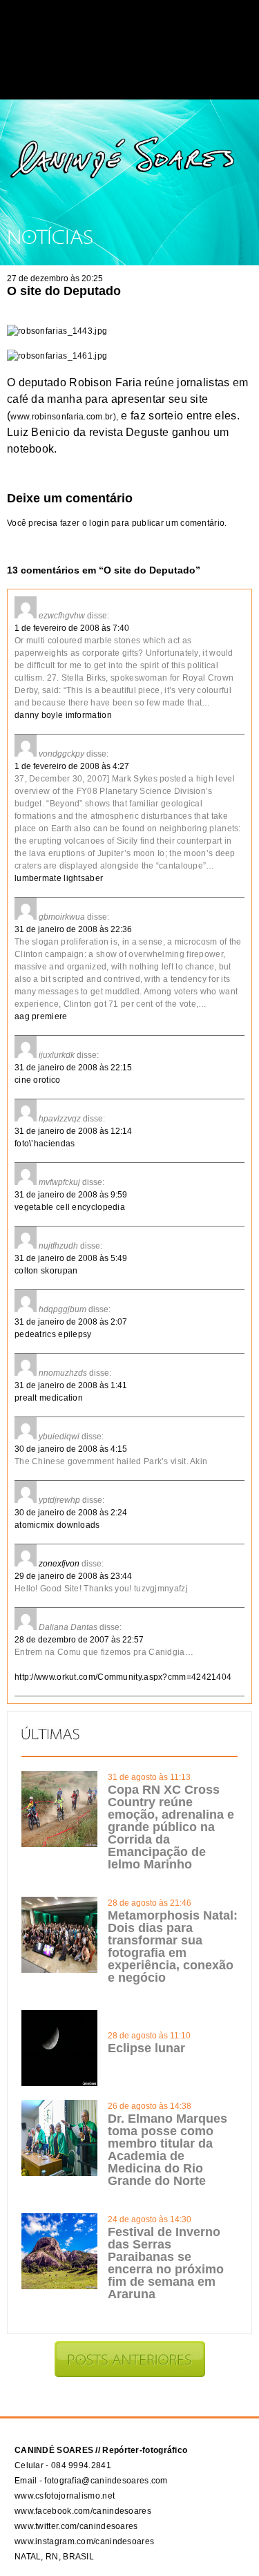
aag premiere (41, 1016)
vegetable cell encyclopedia (70, 1207)
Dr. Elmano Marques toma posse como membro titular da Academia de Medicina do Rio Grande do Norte (167, 2150)
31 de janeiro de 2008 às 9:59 (71, 1195)
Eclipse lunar (146, 2048)
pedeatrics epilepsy (53, 1334)
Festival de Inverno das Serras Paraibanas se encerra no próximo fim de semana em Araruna (166, 2263)
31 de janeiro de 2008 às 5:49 (71, 1258)
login (99, 523)
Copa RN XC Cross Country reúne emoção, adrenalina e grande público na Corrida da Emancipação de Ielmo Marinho (171, 1827)
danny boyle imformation (63, 715)
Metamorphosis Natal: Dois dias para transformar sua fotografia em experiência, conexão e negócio (173, 1947)
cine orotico (38, 1080)
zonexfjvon (59, 1564)
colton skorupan (46, 1271)
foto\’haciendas (45, 1144)
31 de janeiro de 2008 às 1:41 (71, 1385)
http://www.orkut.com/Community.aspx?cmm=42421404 (123, 1677)
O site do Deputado (64, 291)
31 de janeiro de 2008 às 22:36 (73, 929)
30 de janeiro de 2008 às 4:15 (71, 1449)
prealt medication (49, 1398)
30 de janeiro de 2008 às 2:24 (71, 1513)
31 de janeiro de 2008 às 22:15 (73, 1068)
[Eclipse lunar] (59, 2083)
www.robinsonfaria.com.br (61, 417)
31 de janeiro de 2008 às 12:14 (73, 1131)
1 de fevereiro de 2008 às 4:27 (72, 766)
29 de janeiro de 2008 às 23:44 (73, 1576)
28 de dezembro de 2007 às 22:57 (79, 1640)
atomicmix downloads (57, 1525)
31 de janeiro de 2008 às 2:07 (71, 1322)
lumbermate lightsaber (59, 878)
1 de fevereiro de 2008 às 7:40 (72, 628)
